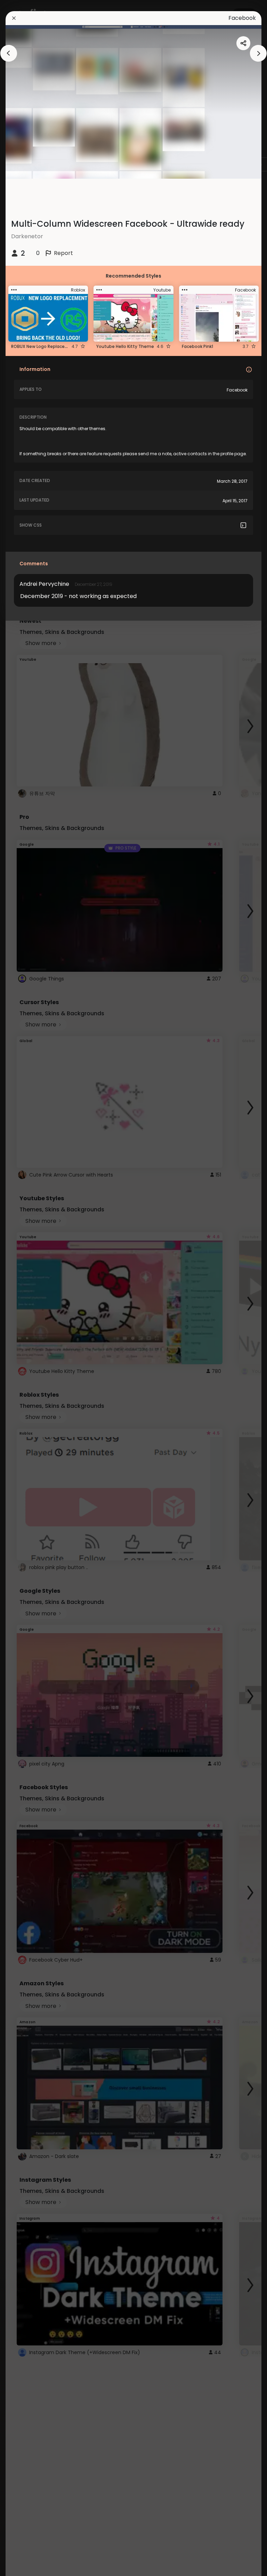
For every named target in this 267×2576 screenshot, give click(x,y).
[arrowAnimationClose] (9, 53)
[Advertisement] (28, 1288)
